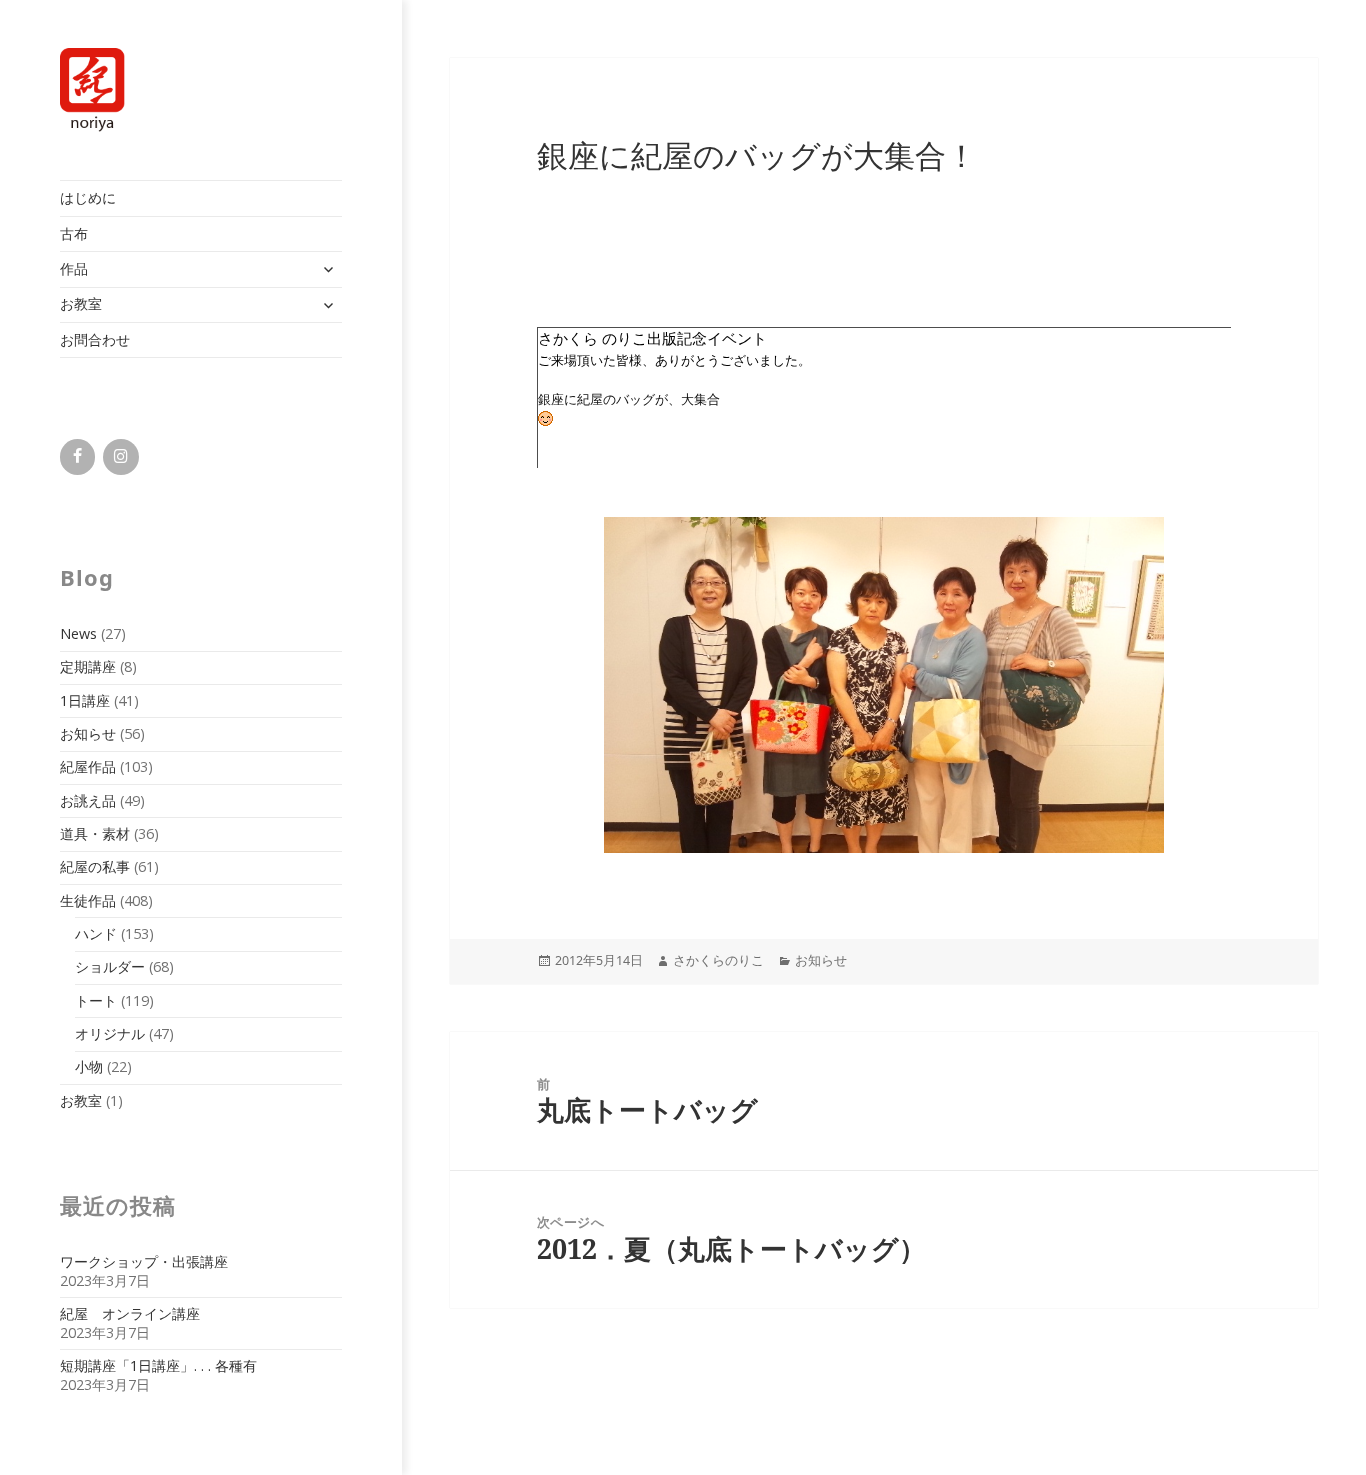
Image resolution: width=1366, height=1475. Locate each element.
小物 (89, 1066)
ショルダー (110, 966)
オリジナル (110, 1033)
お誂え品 (88, 800)
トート (96, 1000)
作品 (74, 268)
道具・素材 (95, 833)
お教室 (81, 303)
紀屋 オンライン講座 (130, 1313)
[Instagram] (120, 457)
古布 (74, 233)
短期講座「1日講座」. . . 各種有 (158, 1365)
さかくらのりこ (718, 960)
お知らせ (88, 733)
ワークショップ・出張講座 (144, 1261)
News (78, 633)
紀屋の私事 (95, 866)
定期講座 (88, 666)
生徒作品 (88, 900)
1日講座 (85, 700)
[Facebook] (77, 457)
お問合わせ (95, 339)
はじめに (88, 197)
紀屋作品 (88, 766)
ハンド (96, 933)
